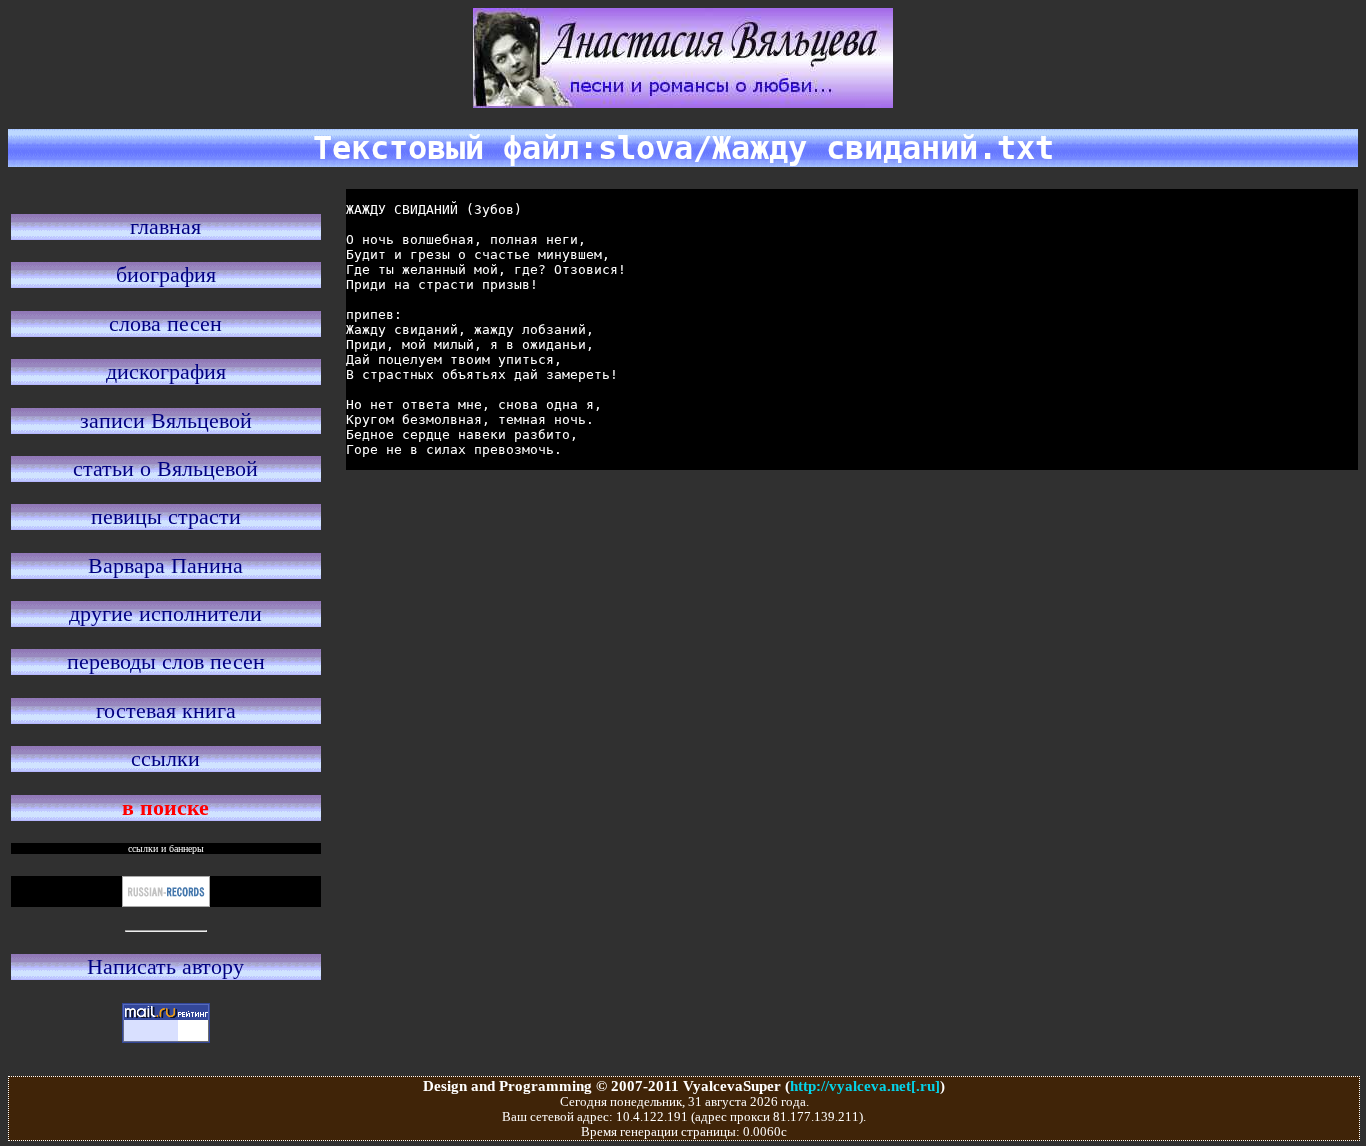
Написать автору (165, 966)
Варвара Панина (165, 565)
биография (166, 274)
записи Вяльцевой (166, 420)
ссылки (165, 758)
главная (165, 226)
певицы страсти (166, 516)
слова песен (165, 323)
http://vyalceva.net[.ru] (865, 1085)
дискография (166, 371)
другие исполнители (165, 613)
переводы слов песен (166, 661)
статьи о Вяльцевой (165, 468)
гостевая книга (166, 710)
